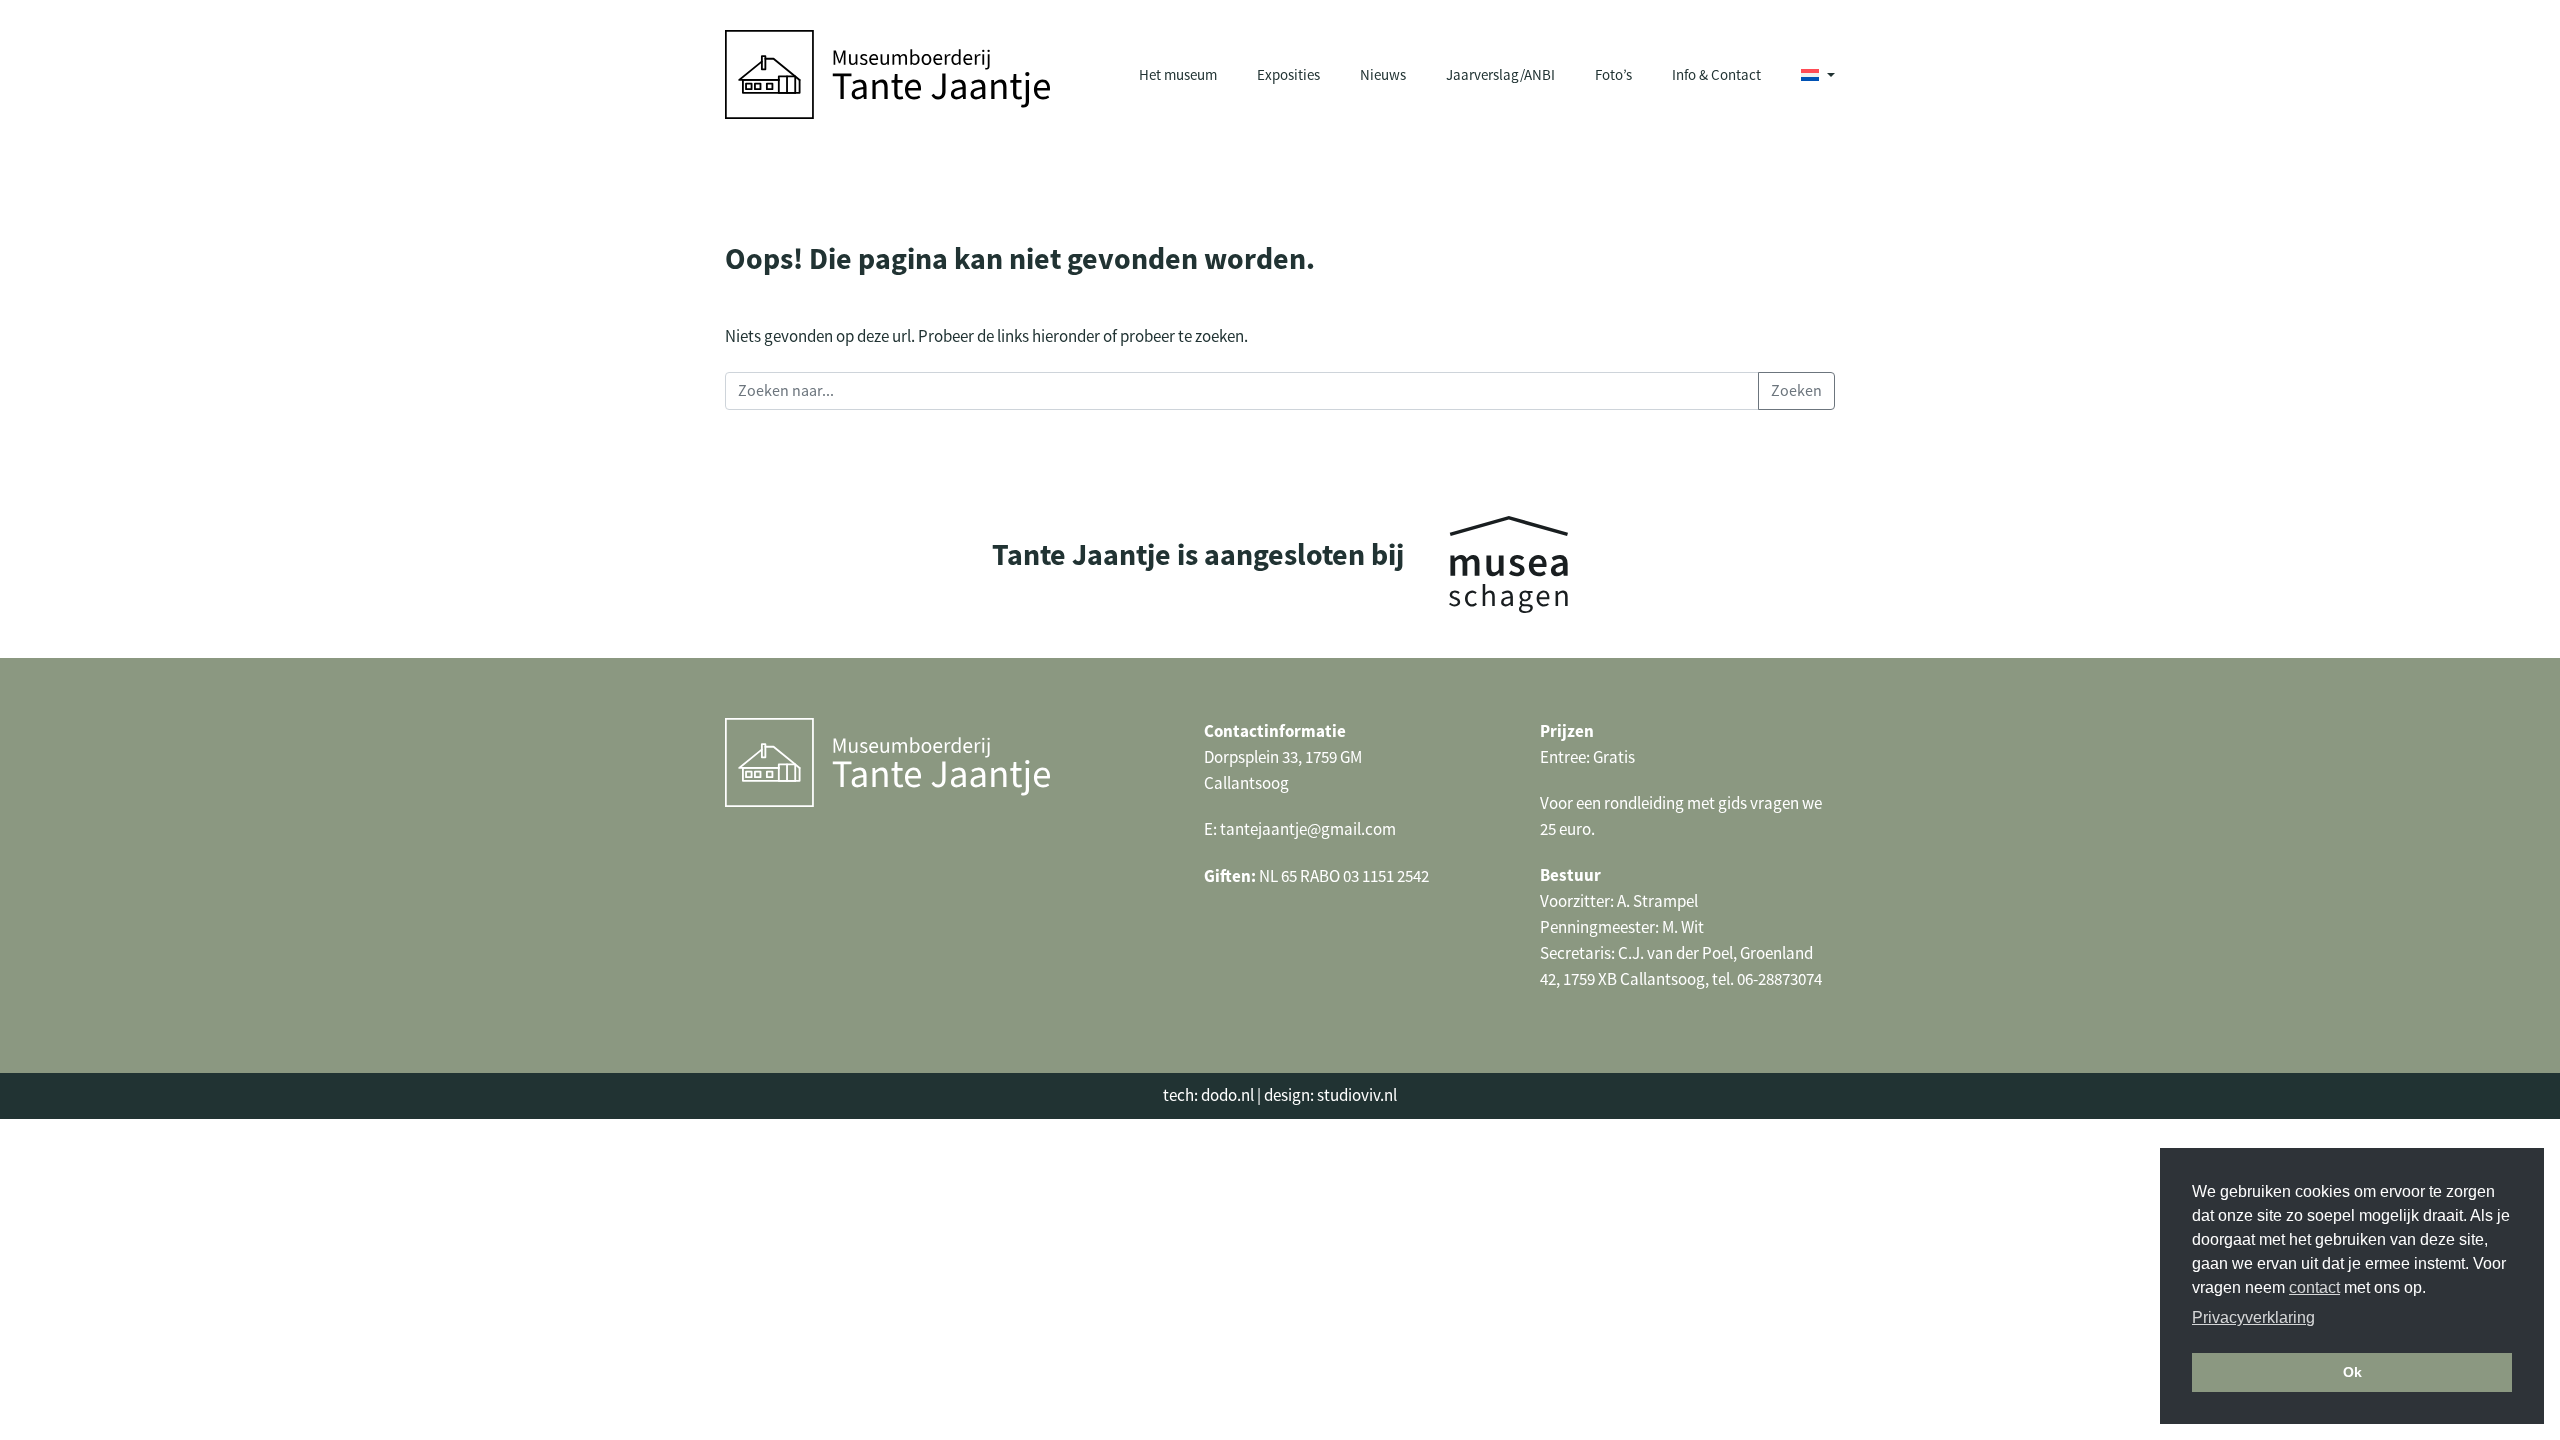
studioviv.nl (1357, 1095)
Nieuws (1383, 74)
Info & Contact (1716, 74)
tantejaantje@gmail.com (1308, 829)
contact (2314, 1287)
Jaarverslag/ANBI (1500, 74)
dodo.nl (1227, 1095)
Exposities (1288, 74)
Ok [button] (2352, 1372)
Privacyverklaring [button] (2253, 1317)
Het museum (1178, 74)
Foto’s (1613, 74)
